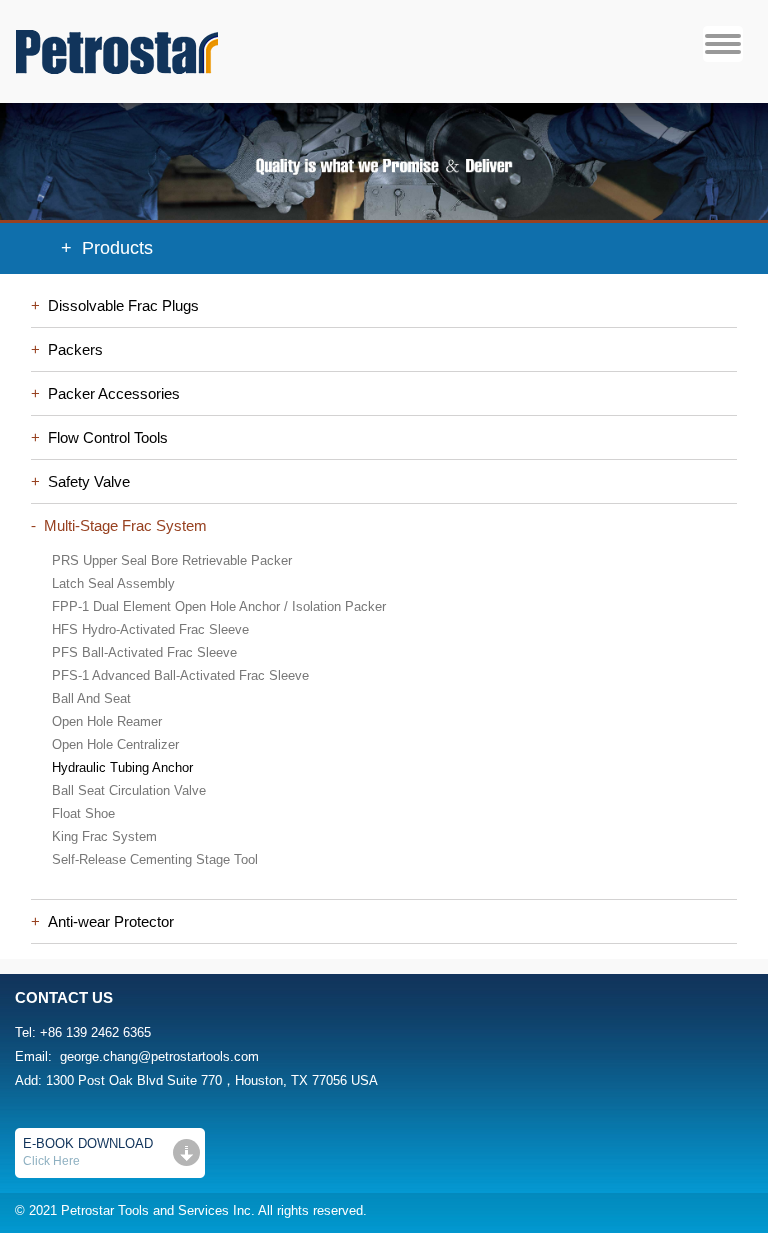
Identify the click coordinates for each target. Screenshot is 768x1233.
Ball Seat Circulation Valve (129, 790)
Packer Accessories (110, 393)
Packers (71, 349)
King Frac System (104, 836)
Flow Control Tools (104, 437)
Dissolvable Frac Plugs (119, 305)
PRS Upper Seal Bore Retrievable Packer (172, 560)
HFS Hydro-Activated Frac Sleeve (150, 629)
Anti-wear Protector (107, 921)
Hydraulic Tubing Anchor (122, 767)
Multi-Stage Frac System (121, 525)
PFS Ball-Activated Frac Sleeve (144, 652)
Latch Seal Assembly (113, 583)
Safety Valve (85, 481)
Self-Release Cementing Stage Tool (155, 859)
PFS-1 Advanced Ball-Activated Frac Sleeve (180, 675)
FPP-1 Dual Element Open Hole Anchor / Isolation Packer (219, 606)
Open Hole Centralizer (115, 744)
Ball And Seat (91, 698)
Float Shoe (83, 813)
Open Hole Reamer (107, 721)
